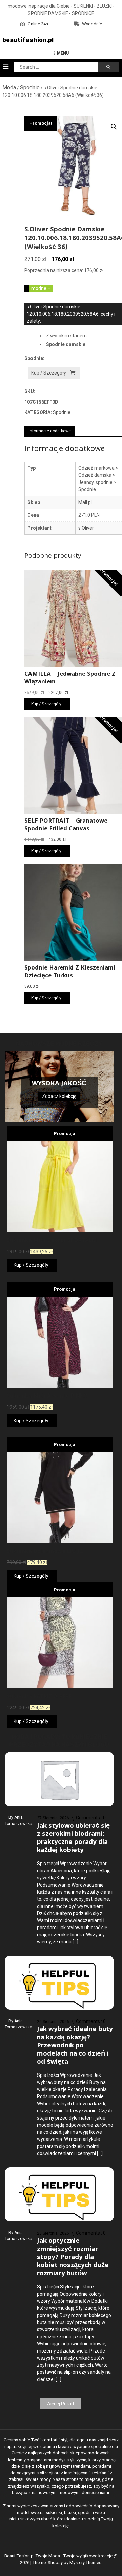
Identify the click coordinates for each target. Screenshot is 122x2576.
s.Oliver (86, 528)
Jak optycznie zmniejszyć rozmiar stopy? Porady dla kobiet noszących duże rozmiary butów (73, 2258)
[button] (114, 127)
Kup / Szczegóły (49, 373)
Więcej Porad (60, 2404)
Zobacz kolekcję (59, 1096)
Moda (9, 88)
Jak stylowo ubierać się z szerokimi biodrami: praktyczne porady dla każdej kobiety (73, 1838)
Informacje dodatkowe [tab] (50, 431)
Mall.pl (85, 502)
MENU (63, 53)
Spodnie (30, 88)
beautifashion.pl (28, 40)
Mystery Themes (85, 2563)
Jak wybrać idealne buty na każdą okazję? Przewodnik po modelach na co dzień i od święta (75, 2046)
